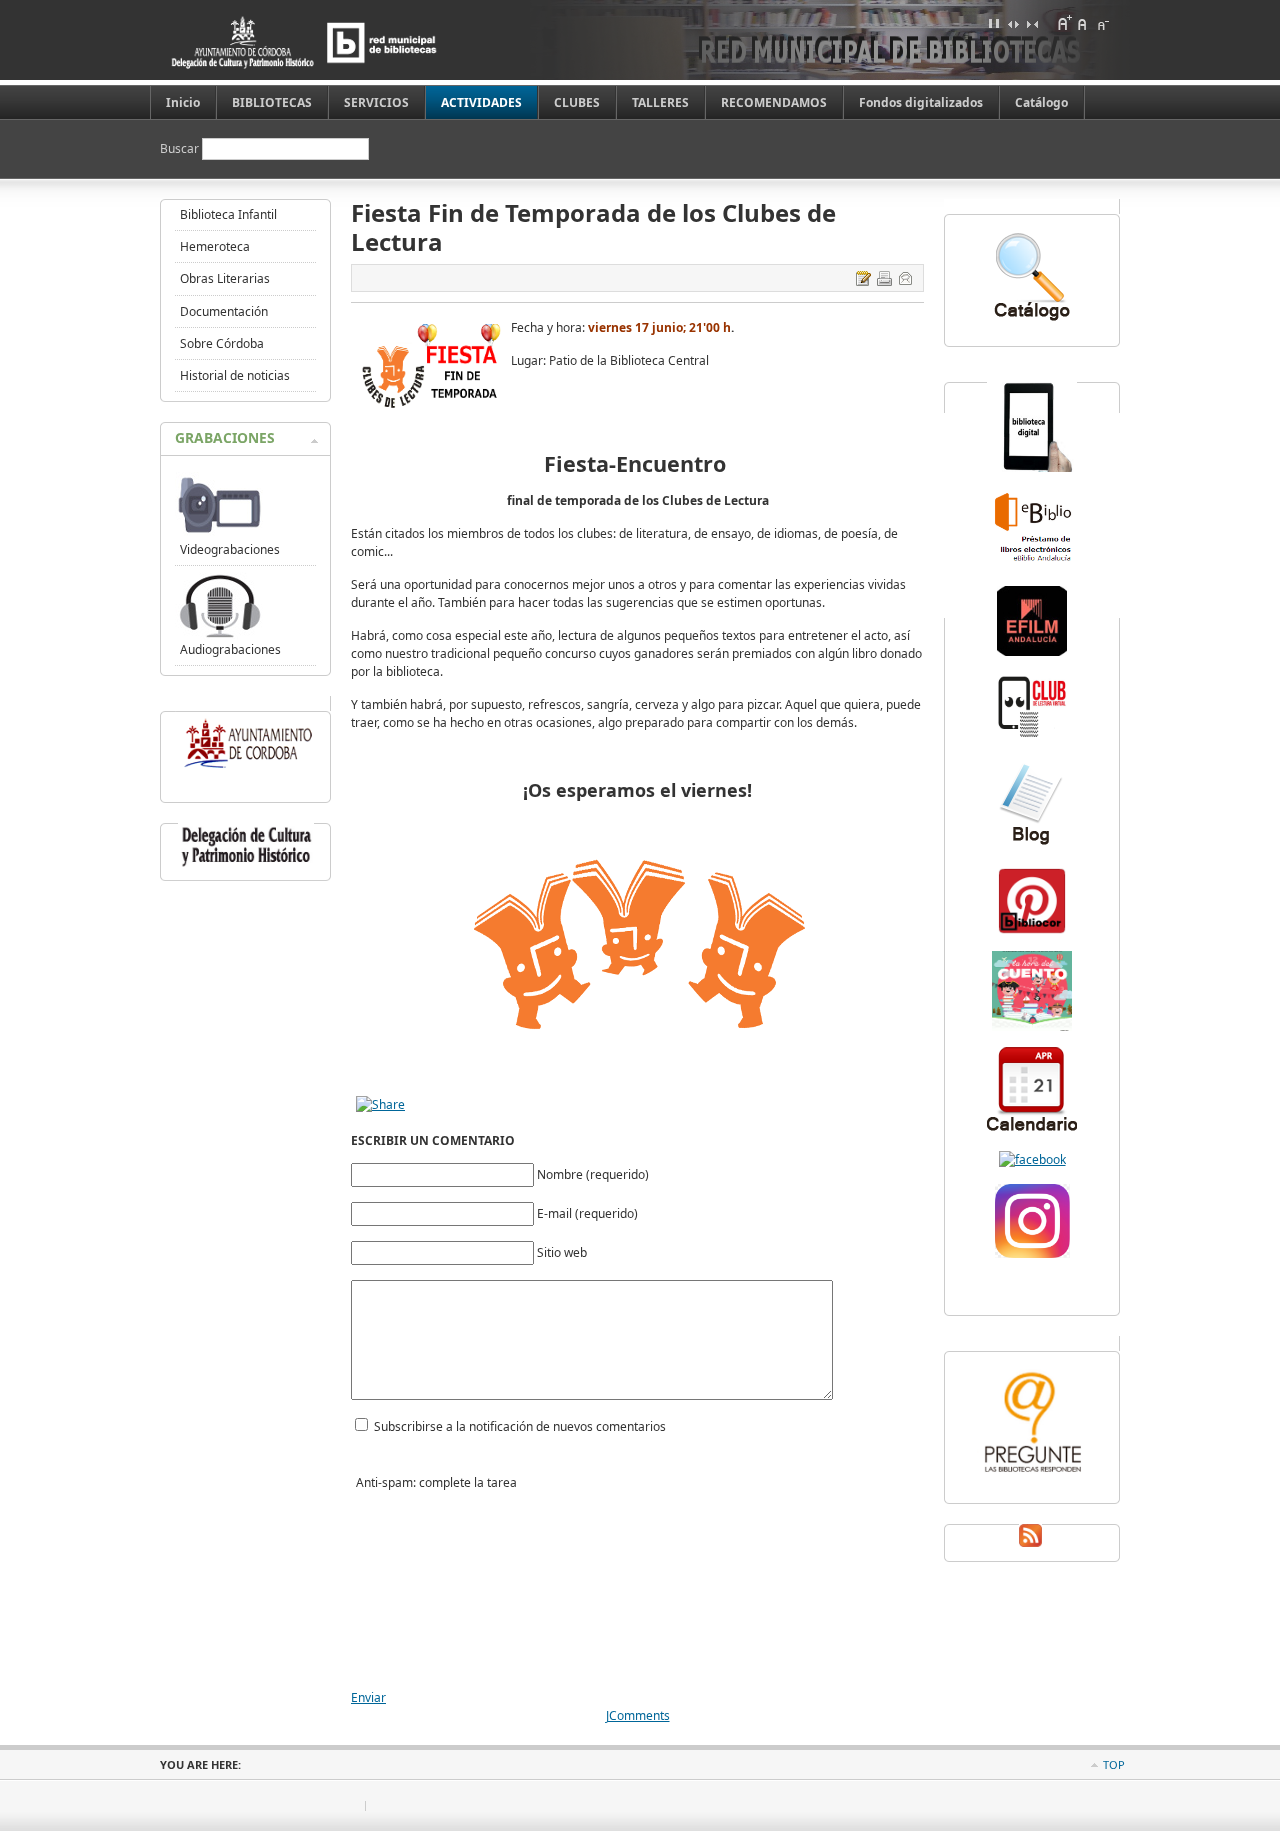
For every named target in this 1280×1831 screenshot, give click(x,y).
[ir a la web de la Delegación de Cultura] (246, 866)
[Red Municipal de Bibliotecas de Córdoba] (335, 42)
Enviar (368, 1697)
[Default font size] (1083, 23)
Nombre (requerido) (593, 1174)
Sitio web (562, 1252)
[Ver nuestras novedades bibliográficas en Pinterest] (1032, 931)
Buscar (181, 148)
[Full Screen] (994, 23)
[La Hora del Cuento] (1032, 1026)
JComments (638, 1715)
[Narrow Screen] (1032, 23)
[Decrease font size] (1102, 23)
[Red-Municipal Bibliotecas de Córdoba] (1032, 1159)
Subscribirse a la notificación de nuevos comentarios (520, 1426)
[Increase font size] (1064, 23)
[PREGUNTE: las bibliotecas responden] (1032, 1474)
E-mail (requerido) (587, 1213)
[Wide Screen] (1013, 23)
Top (1114, 1764)
